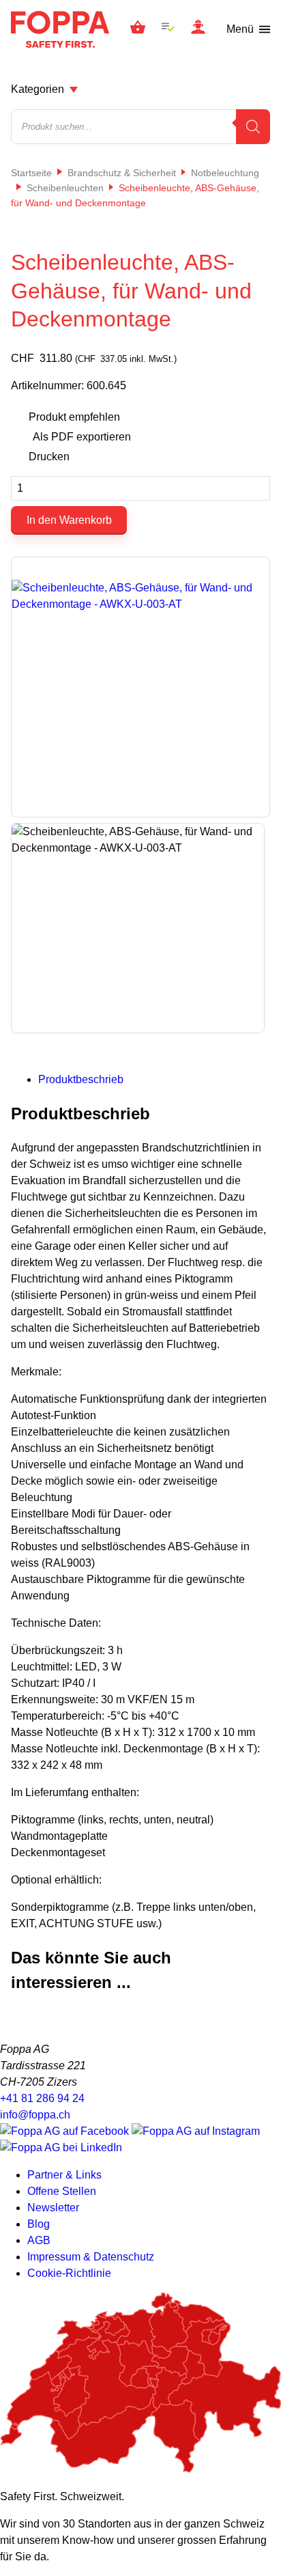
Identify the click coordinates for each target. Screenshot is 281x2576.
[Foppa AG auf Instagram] (196, 2131)
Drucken (49, 457)
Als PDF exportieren (82, 437)
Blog (39, 2224)
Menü (240, 29)
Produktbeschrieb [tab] (81, 1079)
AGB (39, 2240)
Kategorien (38, 89)
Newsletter (53, 2208)
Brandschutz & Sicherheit (122, 173)
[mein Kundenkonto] (198, 29)
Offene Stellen (62, 2191)
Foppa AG (60, 29)
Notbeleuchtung (225, 173)
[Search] (253, 127)
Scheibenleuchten (65, 188)
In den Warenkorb (69, 520)
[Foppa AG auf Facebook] (66, 2131)
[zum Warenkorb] (138, 29)
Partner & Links (64, 2175)
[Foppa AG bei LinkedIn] (61, 2147)
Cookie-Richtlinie (69, 2273)
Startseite (31, 173)
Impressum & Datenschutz (91, 2257)
